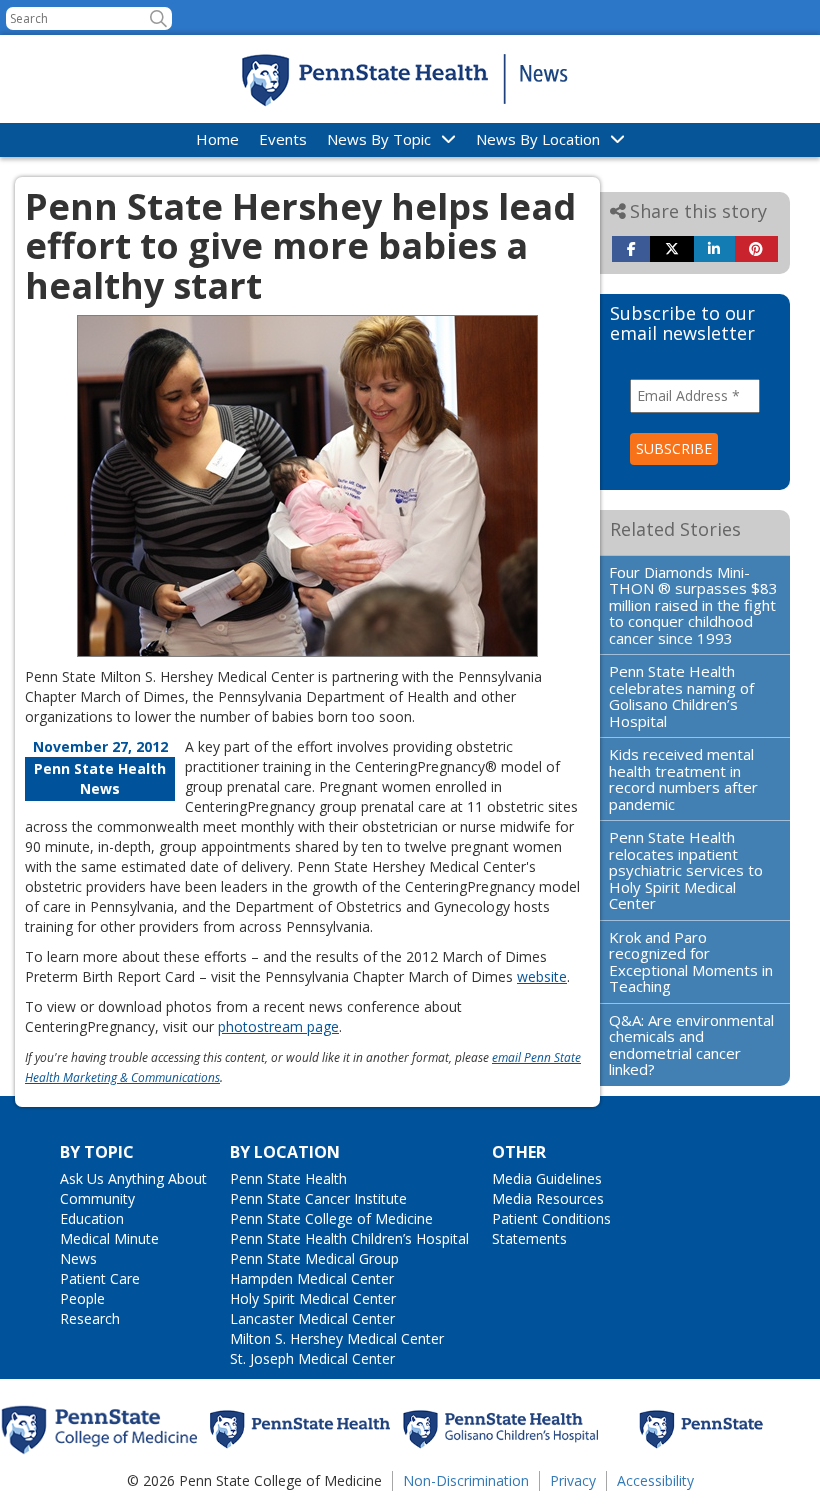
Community (97, 1198)
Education (92, 1218)
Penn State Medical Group (314, 1258)
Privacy (573, 1480)
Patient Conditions (551, 1218)
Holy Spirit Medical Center (313, 1298)
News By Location (538, 139)
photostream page (278, 1026)
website (542, 976)
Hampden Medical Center (312, 1278)
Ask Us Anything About (133, 1178)
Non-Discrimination (466, 1480)
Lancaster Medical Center (312, 1318)
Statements (529, 1238)
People (82, 1298)
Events (283, 139)
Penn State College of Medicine (331, 1218)
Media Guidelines (547, 1178)
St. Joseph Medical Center (312, 1358)
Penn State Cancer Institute (318, 1198)
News (78, 1258)
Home (217, 139)
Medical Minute (109, 1238)
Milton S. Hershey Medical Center (337, 1338)
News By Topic (379, 139)
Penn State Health (288, 1178)
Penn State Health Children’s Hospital (349, 1238)
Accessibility (655, 1480)
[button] (158, 18)
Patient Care (100, 1278)
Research (90, 1318)
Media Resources (548, 1198)
